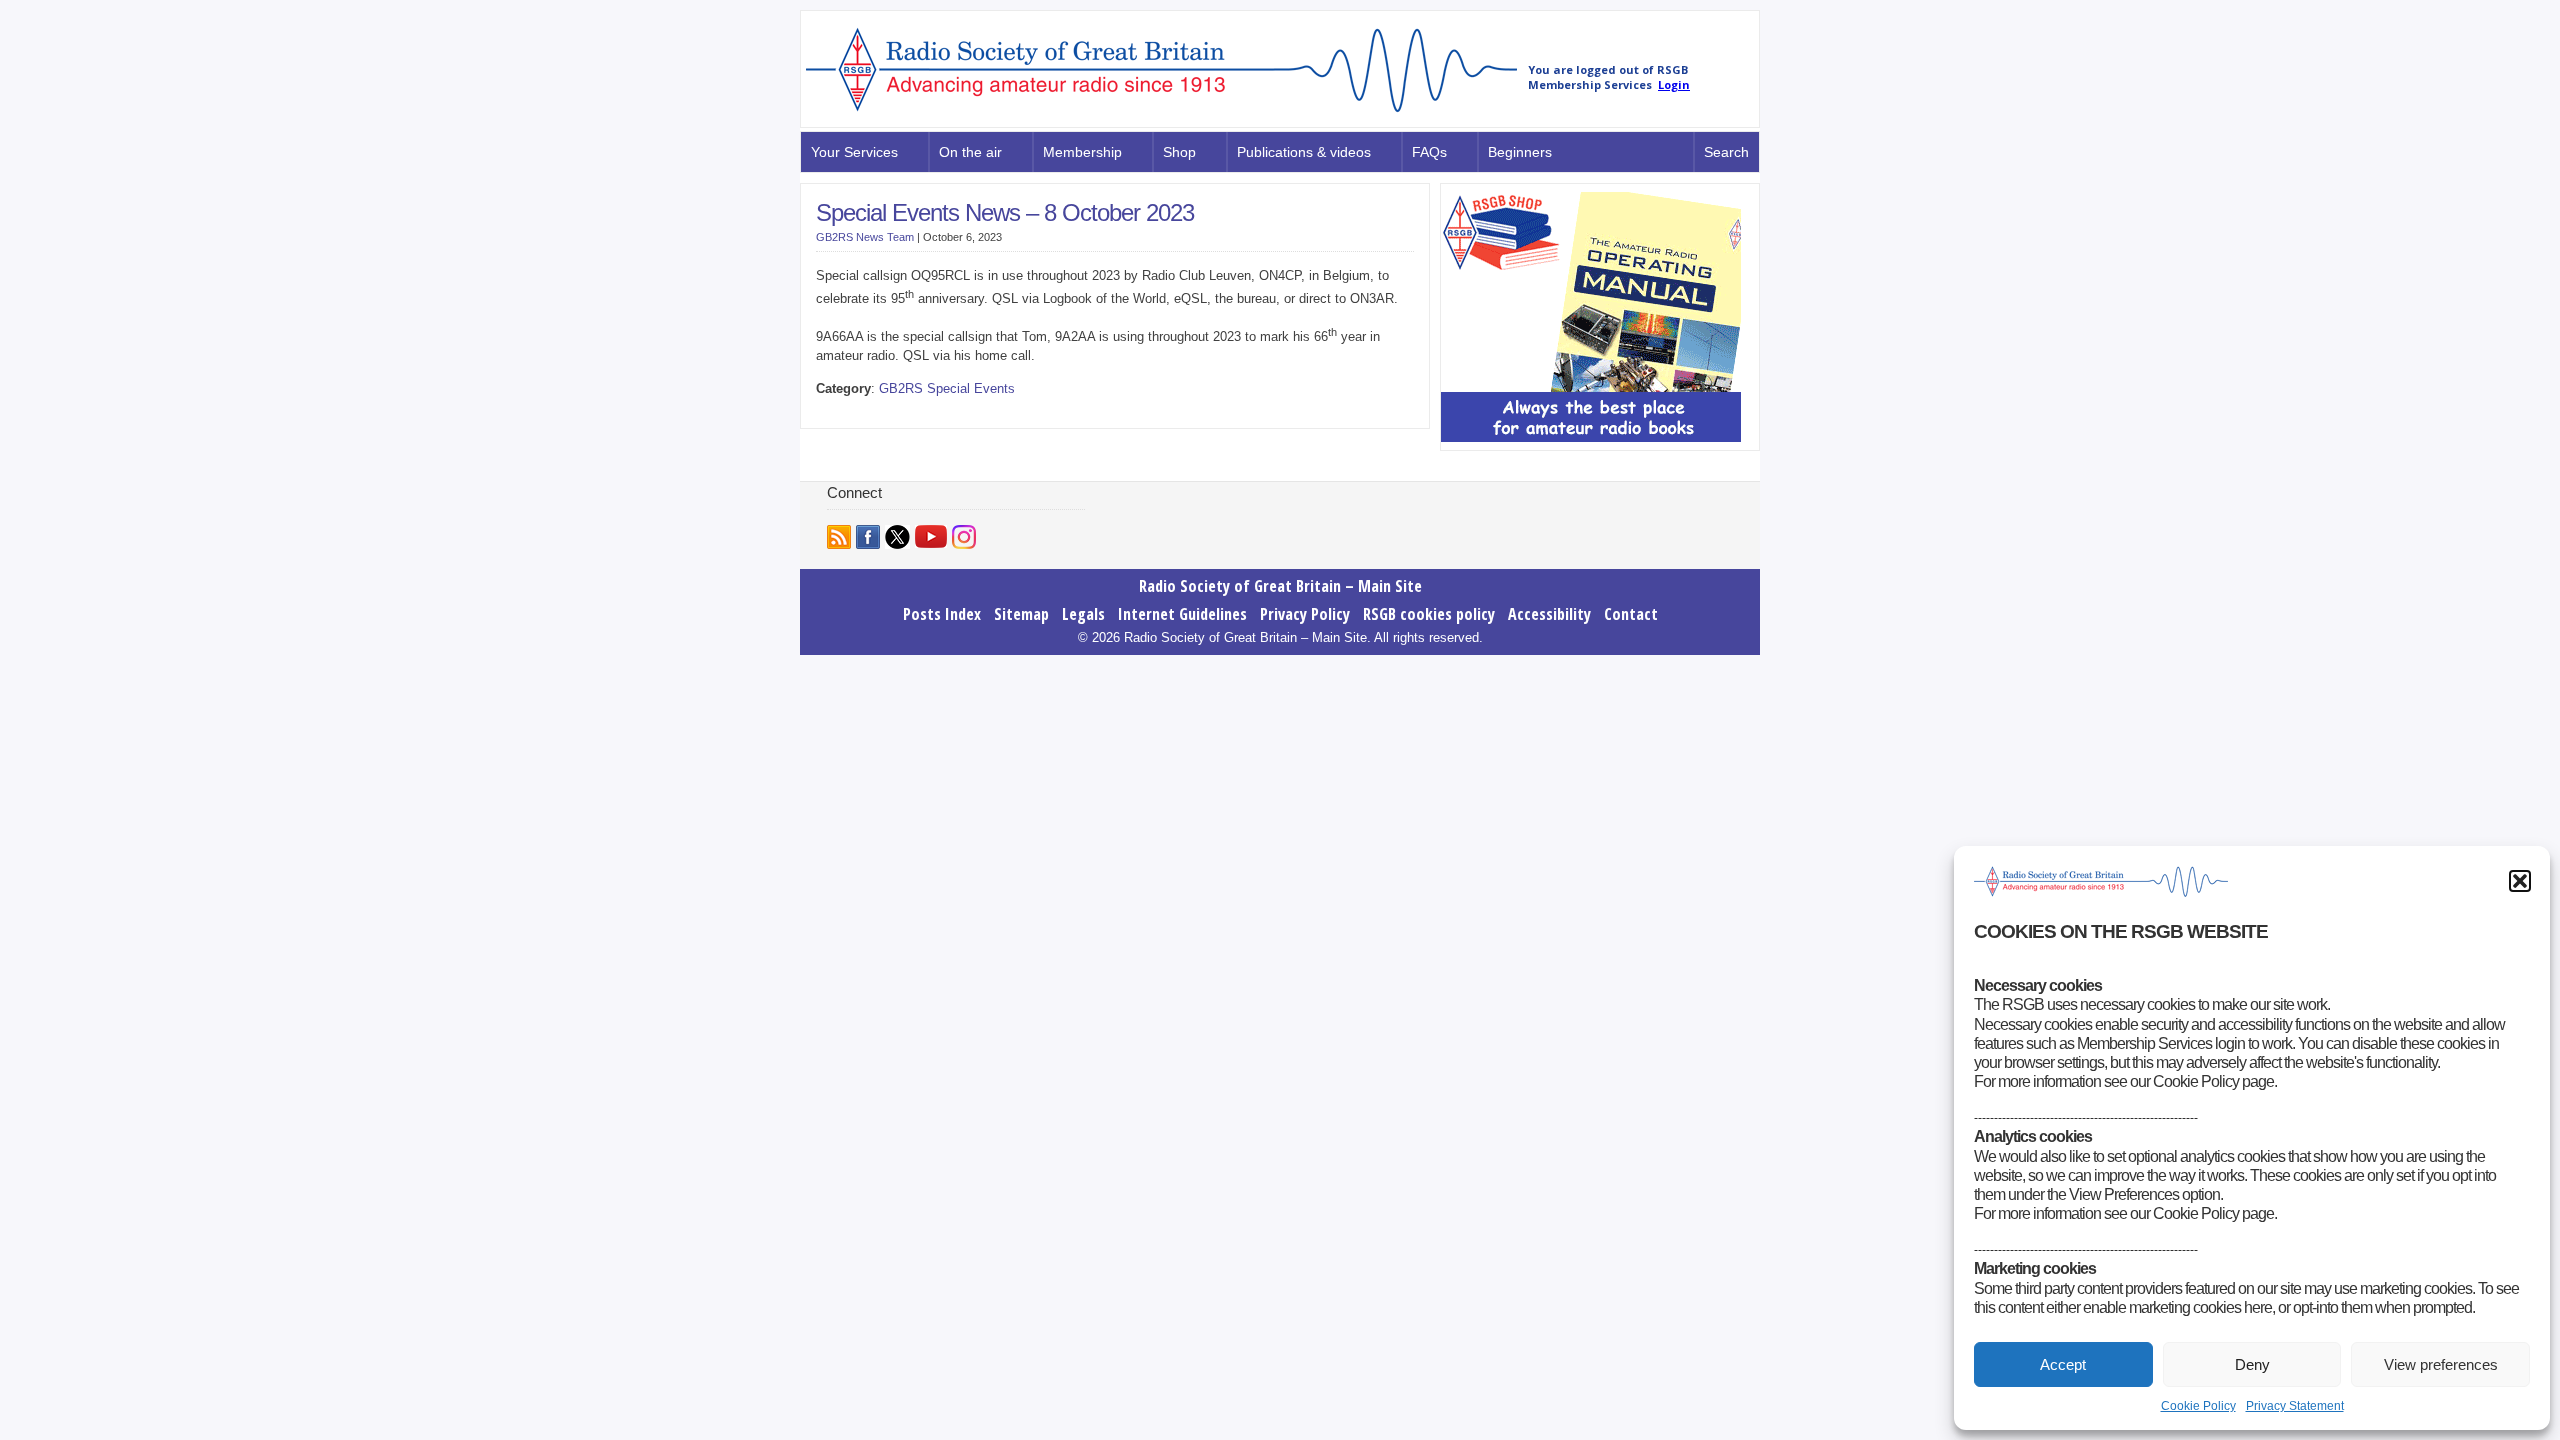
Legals (1083, 592)
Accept (2063, 1364)
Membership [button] (1082, 152)
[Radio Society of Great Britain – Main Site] (1161, 113)
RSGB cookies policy (1429, 592)
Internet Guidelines (1182, 592)
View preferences (2441, 1364)
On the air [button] (970, 152)
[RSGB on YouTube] (931, 514)
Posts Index (942, 592)
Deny (2252, 1364)
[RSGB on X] (897, 515)
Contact (1631, 592)
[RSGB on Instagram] (964, 515)
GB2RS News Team (865, 237)
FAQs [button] (1429, 152)
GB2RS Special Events (947, 388)
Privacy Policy (1305, 592)
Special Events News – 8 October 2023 (1005, 212)
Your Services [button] (854, 152)
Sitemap (1021, 592)
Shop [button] (1179, 152)
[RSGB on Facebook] (868, 515)
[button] (2520, 881)
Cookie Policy (2198, 1406)
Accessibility (1549, 592)
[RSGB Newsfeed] (839, 515)
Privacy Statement (2295, 1406)
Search (1726, 152)
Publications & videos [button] (1304, 152)
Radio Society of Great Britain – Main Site (1280, 564)
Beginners (1520, 152)
